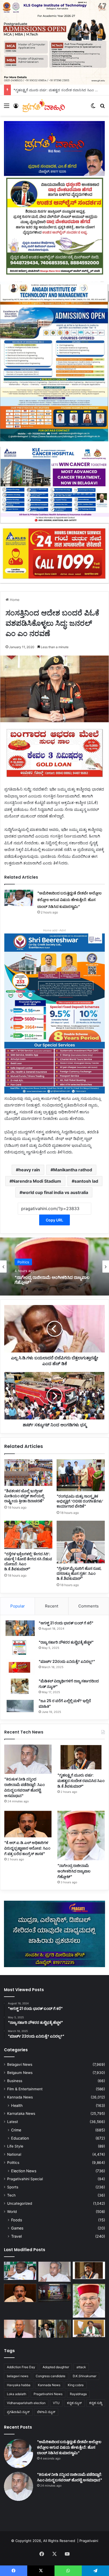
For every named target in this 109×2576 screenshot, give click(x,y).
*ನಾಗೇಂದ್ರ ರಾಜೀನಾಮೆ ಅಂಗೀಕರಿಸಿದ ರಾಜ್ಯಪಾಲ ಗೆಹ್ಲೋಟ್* (74, 1871)
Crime (16, 2130)
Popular (18, 1606)
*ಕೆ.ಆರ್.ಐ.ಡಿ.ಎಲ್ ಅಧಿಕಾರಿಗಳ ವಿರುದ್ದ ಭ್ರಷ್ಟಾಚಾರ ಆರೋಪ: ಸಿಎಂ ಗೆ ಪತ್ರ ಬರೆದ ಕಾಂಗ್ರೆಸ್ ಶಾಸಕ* (27, 1848)
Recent (52, 1606)
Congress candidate (51, 2376)
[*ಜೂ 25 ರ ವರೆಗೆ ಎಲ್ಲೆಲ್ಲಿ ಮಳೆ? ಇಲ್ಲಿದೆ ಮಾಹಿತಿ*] (20, 1706)
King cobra (76, 2385)
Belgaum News (20, 2073)
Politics (13, 2163)
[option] (54, 1267)
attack (81, 2367)
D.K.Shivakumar (85, 2376)
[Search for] (102, 107)
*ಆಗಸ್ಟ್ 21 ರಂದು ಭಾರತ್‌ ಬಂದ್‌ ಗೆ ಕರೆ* (66, 1623)
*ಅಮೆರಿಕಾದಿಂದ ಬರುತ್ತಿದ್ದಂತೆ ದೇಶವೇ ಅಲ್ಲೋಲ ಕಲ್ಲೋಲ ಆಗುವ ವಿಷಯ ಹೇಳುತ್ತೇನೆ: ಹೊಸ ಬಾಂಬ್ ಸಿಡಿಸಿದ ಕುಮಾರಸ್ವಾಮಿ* (69, 900)
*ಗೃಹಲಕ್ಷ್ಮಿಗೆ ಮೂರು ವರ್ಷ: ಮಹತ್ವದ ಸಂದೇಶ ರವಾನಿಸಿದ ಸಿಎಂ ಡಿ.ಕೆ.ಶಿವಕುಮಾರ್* (81, 1781)
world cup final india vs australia (55, 1192)
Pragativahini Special (25, 2179)
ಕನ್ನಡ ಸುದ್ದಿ (96, 2403)
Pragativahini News (48, 2394)
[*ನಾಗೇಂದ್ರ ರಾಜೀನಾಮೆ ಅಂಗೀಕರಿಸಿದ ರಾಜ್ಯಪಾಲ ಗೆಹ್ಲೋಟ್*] (81, 1836)
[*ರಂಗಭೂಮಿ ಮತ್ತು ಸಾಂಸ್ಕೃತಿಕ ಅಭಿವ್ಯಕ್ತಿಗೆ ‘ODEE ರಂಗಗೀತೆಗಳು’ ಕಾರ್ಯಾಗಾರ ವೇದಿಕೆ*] (81, 1475)
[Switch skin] (93, 107)
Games (17, 2228)
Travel (16, 2236)
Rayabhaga (78, 2394)
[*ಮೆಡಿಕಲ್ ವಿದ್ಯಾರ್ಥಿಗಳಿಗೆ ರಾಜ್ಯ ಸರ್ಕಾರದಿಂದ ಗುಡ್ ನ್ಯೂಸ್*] (20, 1686)
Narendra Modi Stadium (37, 1181)
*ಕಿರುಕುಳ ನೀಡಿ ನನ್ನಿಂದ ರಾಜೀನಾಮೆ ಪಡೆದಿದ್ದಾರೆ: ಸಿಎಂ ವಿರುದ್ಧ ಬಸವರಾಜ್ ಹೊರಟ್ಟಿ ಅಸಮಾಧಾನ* (24, 1787)
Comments (88, 1606)
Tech (11, 2195)
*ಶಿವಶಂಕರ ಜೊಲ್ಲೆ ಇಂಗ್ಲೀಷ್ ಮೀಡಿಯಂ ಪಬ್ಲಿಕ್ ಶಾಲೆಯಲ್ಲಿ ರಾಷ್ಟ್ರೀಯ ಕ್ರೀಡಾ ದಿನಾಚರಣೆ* (24, 1496)
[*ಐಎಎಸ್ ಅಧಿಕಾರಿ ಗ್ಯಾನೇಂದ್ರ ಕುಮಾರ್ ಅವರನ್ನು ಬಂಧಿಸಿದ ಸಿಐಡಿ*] (54, 2329)
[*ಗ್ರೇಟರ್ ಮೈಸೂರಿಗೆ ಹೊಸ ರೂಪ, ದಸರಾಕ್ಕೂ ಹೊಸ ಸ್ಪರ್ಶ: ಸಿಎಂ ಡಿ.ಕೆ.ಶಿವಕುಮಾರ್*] (81, 1542)
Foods (17, 2220)
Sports (13, 2187)
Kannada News (20, 2097)
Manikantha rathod (73, 1170)
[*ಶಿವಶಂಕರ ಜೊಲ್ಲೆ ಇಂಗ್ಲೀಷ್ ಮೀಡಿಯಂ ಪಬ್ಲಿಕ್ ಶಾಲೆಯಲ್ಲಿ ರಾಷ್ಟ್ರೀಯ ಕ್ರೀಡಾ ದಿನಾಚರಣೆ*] (28, 1473)
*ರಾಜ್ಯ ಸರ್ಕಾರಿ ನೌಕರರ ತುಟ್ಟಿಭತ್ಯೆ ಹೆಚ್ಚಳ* (66, 1642)
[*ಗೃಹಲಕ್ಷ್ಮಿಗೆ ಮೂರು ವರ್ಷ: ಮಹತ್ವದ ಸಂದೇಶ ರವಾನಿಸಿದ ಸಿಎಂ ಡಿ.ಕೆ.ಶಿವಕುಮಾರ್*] (81, 1757)
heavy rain (29, 1170)
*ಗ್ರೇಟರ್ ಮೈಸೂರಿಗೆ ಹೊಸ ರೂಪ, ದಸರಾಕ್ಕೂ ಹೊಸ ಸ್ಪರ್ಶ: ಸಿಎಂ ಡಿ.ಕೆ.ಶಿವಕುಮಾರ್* (79, 1573)
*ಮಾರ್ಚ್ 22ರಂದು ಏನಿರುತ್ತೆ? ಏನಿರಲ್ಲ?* (67, 1662)
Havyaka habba (19, 2385)
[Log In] (16, 107)
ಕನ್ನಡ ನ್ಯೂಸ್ (74, 2403)
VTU (56, 2403)
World (12, 2212)
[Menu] (7, 107)
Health (17, 2105)
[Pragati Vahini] (44, 105)
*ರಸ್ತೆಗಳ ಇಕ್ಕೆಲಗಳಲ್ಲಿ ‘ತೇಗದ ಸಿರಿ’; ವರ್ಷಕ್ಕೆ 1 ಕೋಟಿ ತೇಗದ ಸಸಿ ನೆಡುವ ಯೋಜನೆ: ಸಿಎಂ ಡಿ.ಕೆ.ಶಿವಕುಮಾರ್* (28, 1561)
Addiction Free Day (21, 2367)
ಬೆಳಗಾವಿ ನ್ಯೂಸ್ (46, 2412)
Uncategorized (20, 2203)
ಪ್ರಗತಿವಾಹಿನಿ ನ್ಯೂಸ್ (18, 2412)
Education (20, 2138)
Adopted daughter (56, 2367)
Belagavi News (20, 2064)
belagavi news (18, 2376)
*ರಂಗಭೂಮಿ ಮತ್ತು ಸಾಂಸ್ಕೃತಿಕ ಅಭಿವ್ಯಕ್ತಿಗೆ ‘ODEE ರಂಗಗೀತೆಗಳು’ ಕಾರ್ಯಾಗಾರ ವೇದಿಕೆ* (80, 1501)
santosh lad (86, 1181)
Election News (24, 2171)
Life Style (15, 2146)
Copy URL (54, 1220)
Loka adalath (17, 2394)
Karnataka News (21, 2113)
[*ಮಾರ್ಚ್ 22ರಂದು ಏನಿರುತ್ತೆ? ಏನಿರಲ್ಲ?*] (20, 1667)
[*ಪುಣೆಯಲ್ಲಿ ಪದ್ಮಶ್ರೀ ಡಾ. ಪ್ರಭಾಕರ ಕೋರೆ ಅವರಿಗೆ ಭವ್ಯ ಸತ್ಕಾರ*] (20, 2329)
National (14, 2154)
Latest (13, 2122)
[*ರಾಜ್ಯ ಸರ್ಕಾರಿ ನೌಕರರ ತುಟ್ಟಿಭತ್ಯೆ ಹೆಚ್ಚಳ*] (20, 1647)
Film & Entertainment (25, 2089)
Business (15, 2081)
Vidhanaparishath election (26, 2403)
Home (14, 600)
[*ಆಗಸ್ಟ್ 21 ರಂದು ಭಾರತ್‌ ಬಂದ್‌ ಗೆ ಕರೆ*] (20, 1628)
